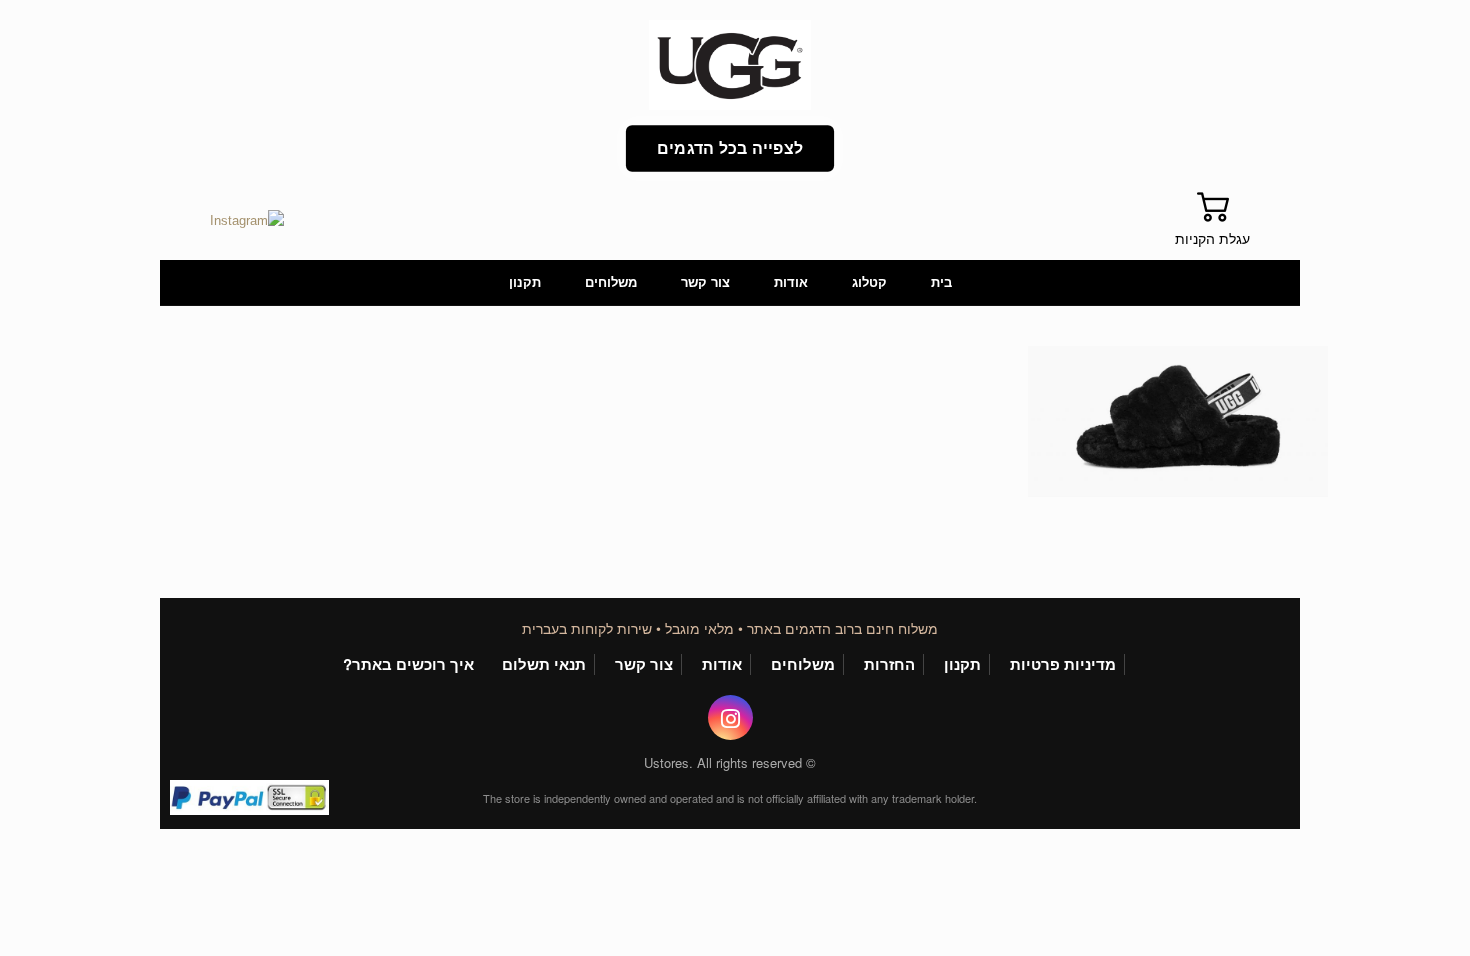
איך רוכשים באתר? (408, 664)
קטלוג (869, 282)
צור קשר (705, 282)
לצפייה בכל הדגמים (730, 148)
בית (941, 282)
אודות (791, 282)
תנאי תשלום (544, 664)
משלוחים (611, 282)
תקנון (525, 282)
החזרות (889, 664)
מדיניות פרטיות (1063, 664)
